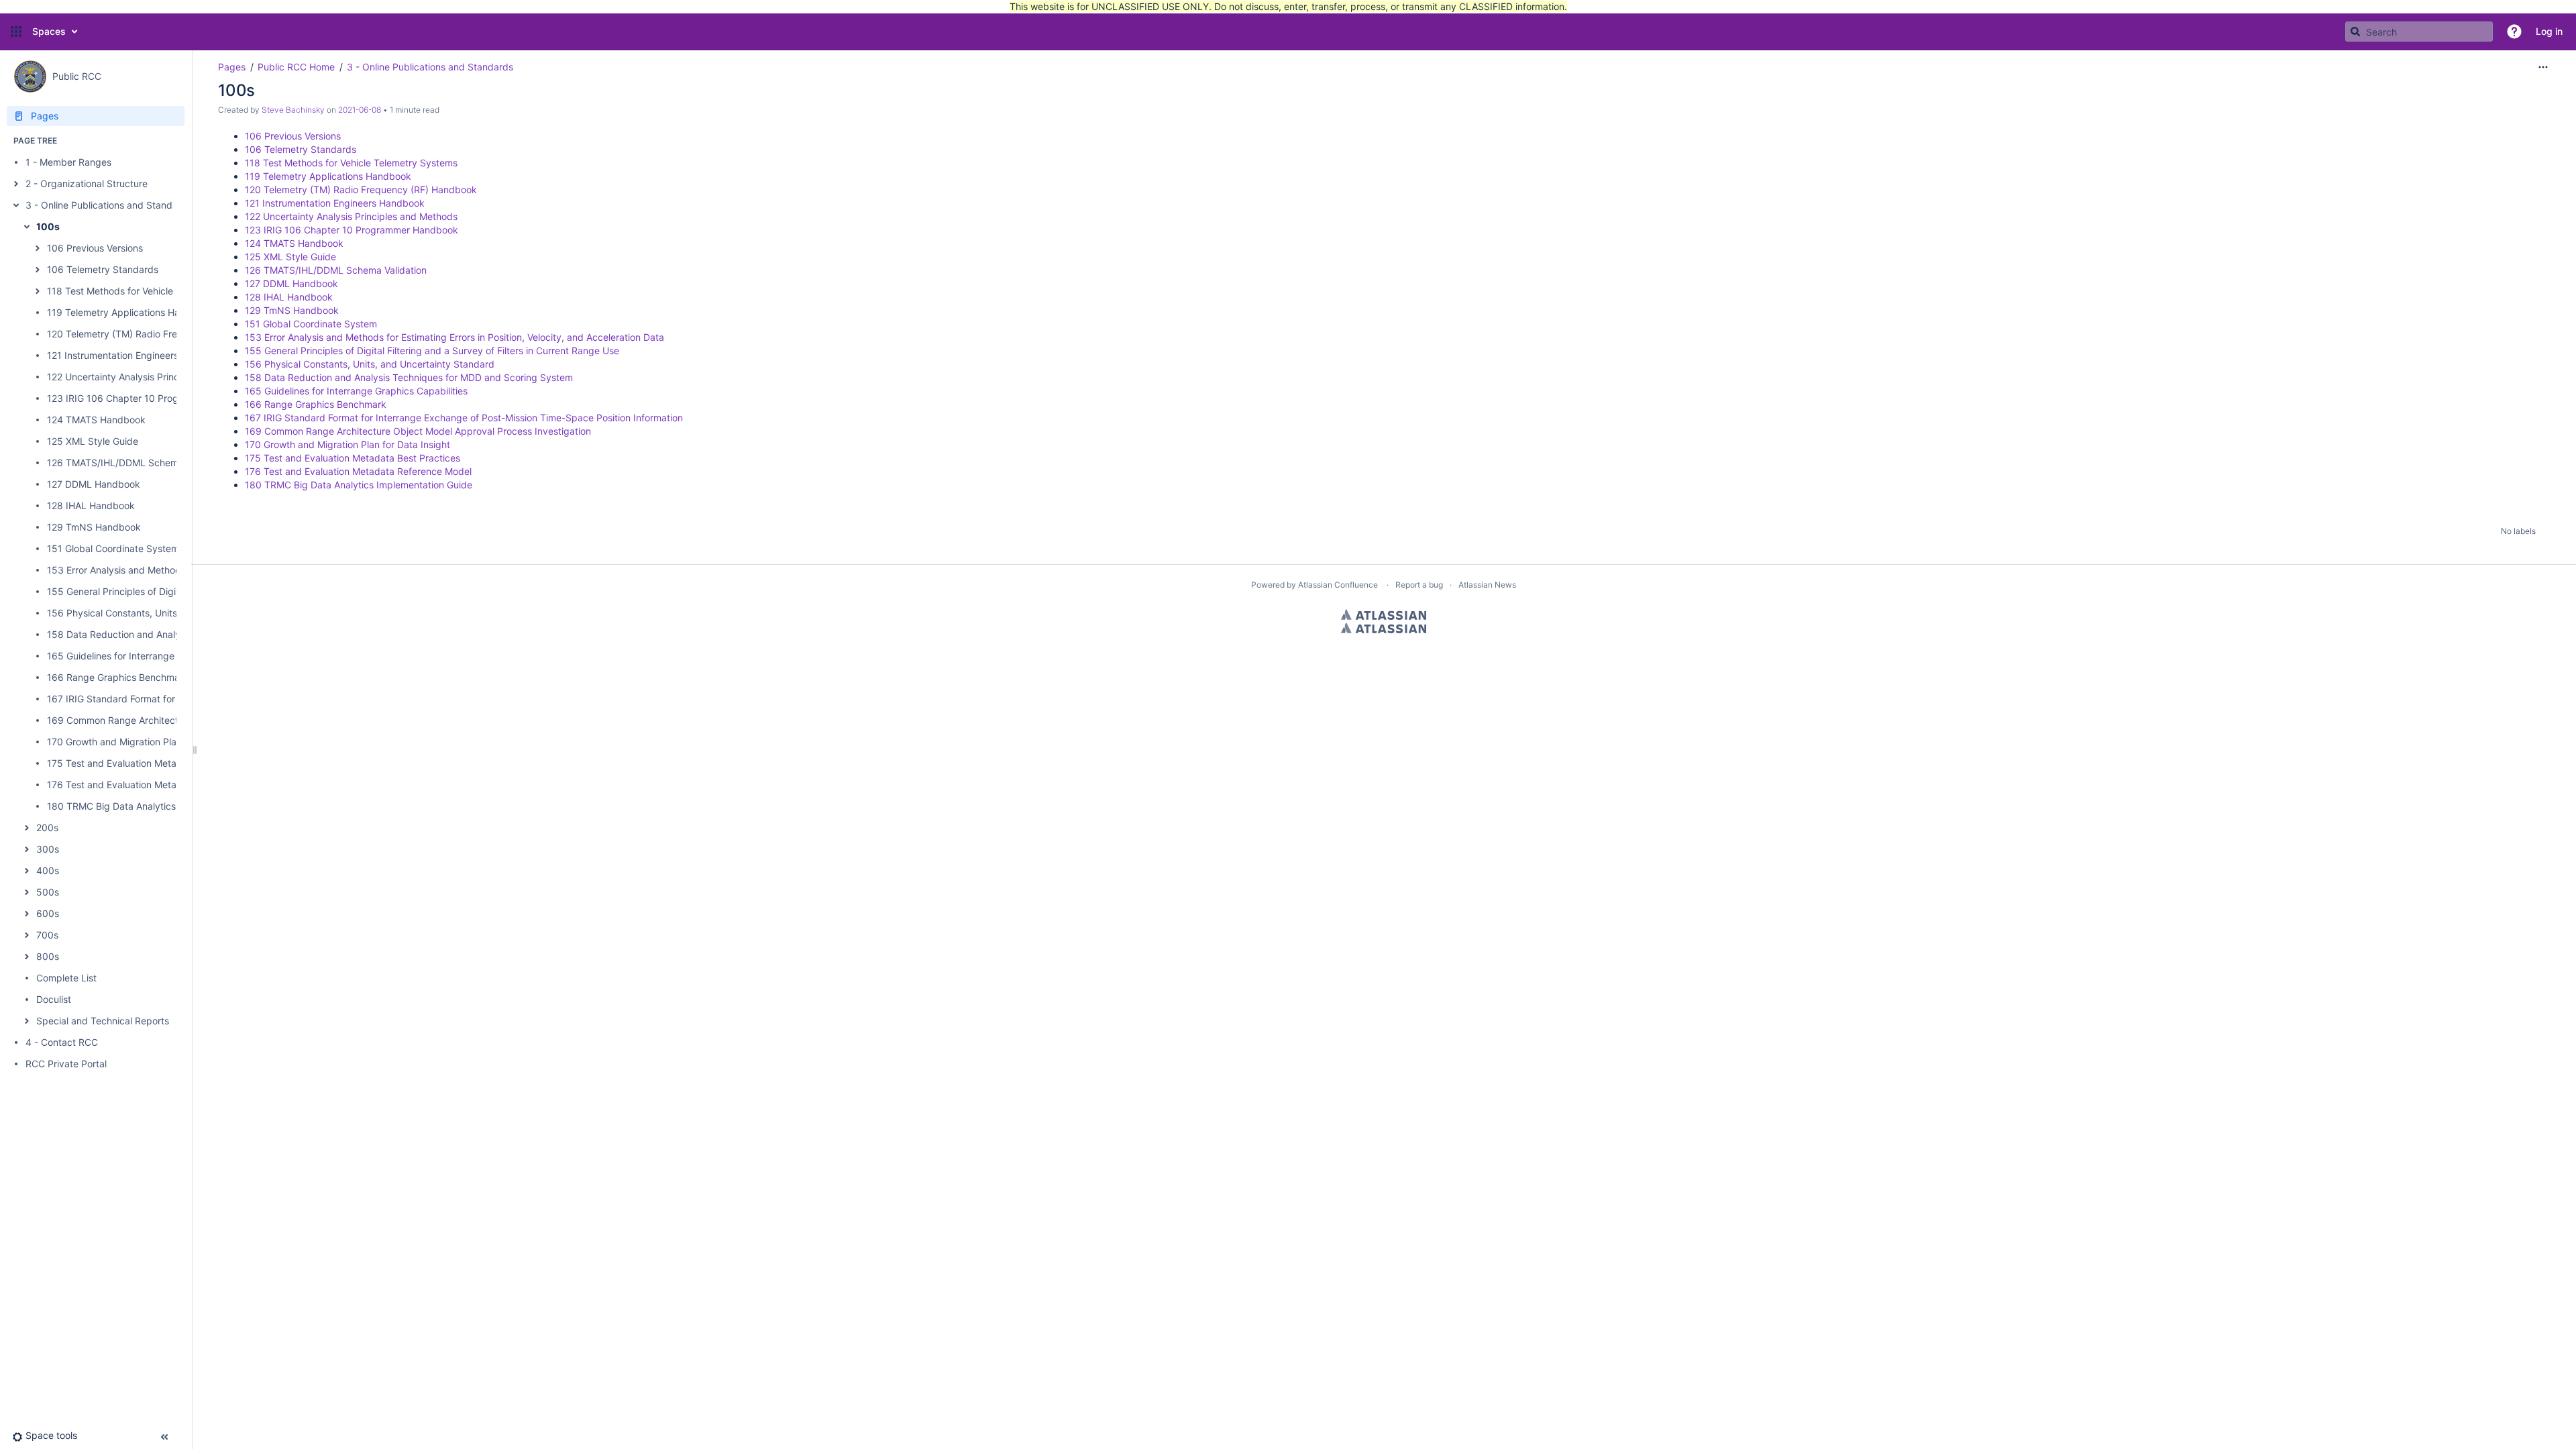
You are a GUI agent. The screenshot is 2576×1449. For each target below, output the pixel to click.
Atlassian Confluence (1338, 585)
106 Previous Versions (95, 248)
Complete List (66, 978)
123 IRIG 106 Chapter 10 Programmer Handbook (154, 398)
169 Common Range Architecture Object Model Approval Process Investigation (418, 431)
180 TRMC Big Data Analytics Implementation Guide (161, 806)
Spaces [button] (49, 31)
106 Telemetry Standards (103, 269)
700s (47, 935)
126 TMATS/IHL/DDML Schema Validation (138, 463)
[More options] (2543, 67)
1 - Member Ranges (68, 162)
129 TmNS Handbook (94, 527)
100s (48, 226)
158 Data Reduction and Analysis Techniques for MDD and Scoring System (409, 377)
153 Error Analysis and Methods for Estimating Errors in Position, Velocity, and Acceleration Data (454, 337)
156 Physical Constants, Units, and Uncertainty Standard (172, 613)
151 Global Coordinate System (113, 548)
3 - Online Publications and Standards (109, 205)
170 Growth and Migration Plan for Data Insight (150, 742)
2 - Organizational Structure (87, 183)
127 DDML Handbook (94, 484)
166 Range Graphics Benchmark (118, 677)
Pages (232, 67)
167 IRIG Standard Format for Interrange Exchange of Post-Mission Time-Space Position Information (464, 418)
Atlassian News (1487, 585)
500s (48, 892)
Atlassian (1384, 614)
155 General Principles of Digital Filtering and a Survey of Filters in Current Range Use (432, 351)
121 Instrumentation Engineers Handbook (137, 355)
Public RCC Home (296, 67)
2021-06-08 (360, 110)
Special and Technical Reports (103, 1021)
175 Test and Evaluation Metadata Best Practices (155, 763)
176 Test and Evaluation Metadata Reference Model (160, 785)
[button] (16, 32)
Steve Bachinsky (293, 110)
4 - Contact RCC (62, 1042)
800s (48, 956)
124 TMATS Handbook (96, 420)
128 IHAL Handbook (91, 505)
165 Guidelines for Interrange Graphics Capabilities (158, 656)
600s (48, 913)
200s (47, 827)
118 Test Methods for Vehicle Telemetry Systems (153, 291)
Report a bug (1419, 585)
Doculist (54, 999)
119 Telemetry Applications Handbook (130, 312)
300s (48, 849)
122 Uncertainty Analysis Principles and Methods (153, 377)
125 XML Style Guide (93, 441)
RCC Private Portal (66, 1064)
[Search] (2355, 32)
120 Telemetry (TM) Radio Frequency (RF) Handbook (163, 334)
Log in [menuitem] (2549, 31)
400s (48, 870)
